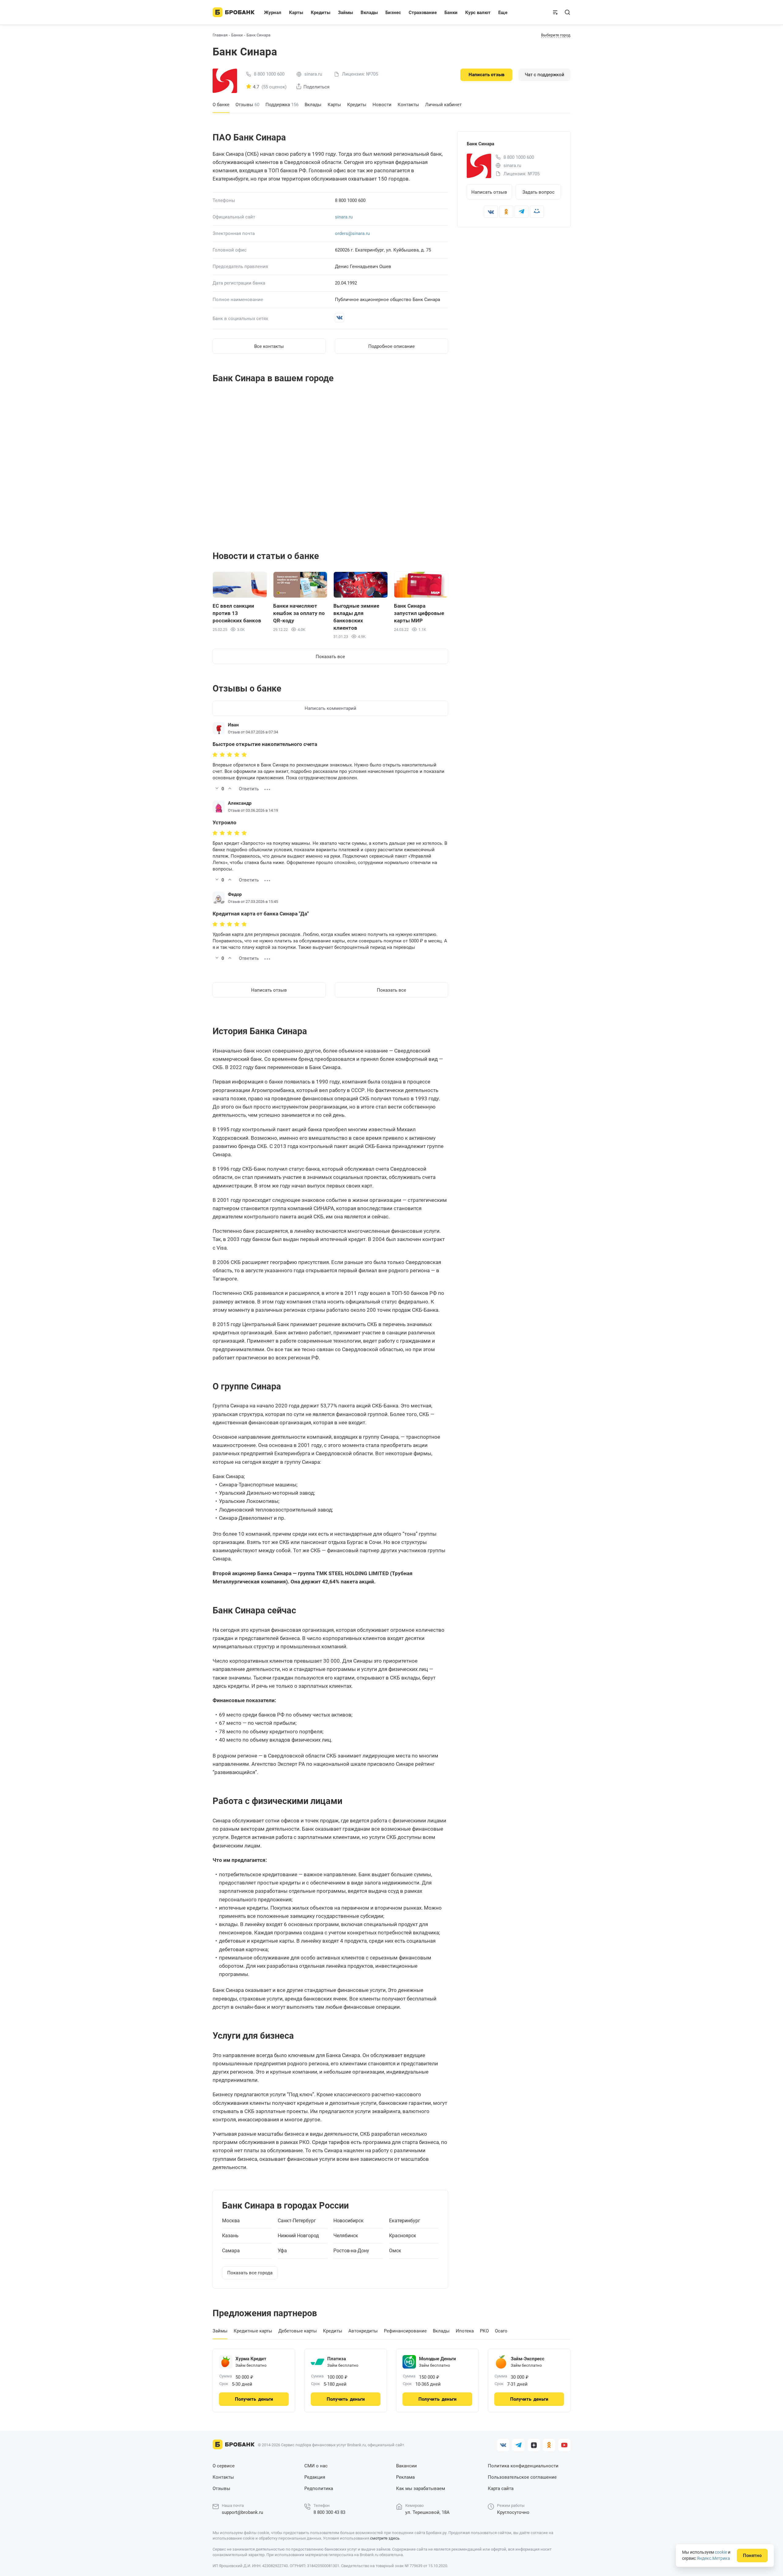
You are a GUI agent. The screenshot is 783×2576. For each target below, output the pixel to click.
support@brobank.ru (242, 2512)
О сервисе (224, 2466)
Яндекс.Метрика (713, 2558)
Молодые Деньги (438, 2359)
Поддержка (282, 105)
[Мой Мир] (537, 212)
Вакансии (406, 2466)
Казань (230, 2236)
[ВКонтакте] (491, 212)
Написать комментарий (330, 708)
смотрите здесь (385, 2538)
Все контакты (269, 346)
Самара (231, 2251)
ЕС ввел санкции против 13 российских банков (237, 613)
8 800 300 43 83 (329, 2512)
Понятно (752, 2555)
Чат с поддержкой (545, 75)
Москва (231, 2221)
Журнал (273, 13)
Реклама (405, 2477)
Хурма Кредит (251, 2359)
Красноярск (403, 2236)
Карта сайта (501, 2488)
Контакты (408, 105)
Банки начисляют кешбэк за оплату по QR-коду (299, 613)
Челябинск (346, 2236)
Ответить (249, 789)
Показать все (330, 657)
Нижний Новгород (298, 2236)
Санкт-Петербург (297, 2221)
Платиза (337, 2359)
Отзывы (247, 105)
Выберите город (556, 35)
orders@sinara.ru (352, 233)
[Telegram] (521, 212)
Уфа (282, 2251)
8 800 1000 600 (269, 74)
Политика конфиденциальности (523, 2466)
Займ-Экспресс (528, 2359)
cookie (721, 2552)
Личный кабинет (443, 105)
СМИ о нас (316, 2466)
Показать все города (250, 2273)
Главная (220, 35)
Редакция (315, 2477)
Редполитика (319, 2488)
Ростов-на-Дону (351, 2251)
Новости (382, 105)
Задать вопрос (538, 192)
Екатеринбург (405, 2221)
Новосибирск (349, 2221)
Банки (237, 35)
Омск (395, 2251)
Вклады (313, 105)
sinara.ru (344, 217)
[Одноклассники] (506, 212)
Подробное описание (391, 346)
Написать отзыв (486, 75)
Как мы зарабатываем (421, 2488)
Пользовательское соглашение (522, 2477)
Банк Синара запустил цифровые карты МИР (419, 613)
